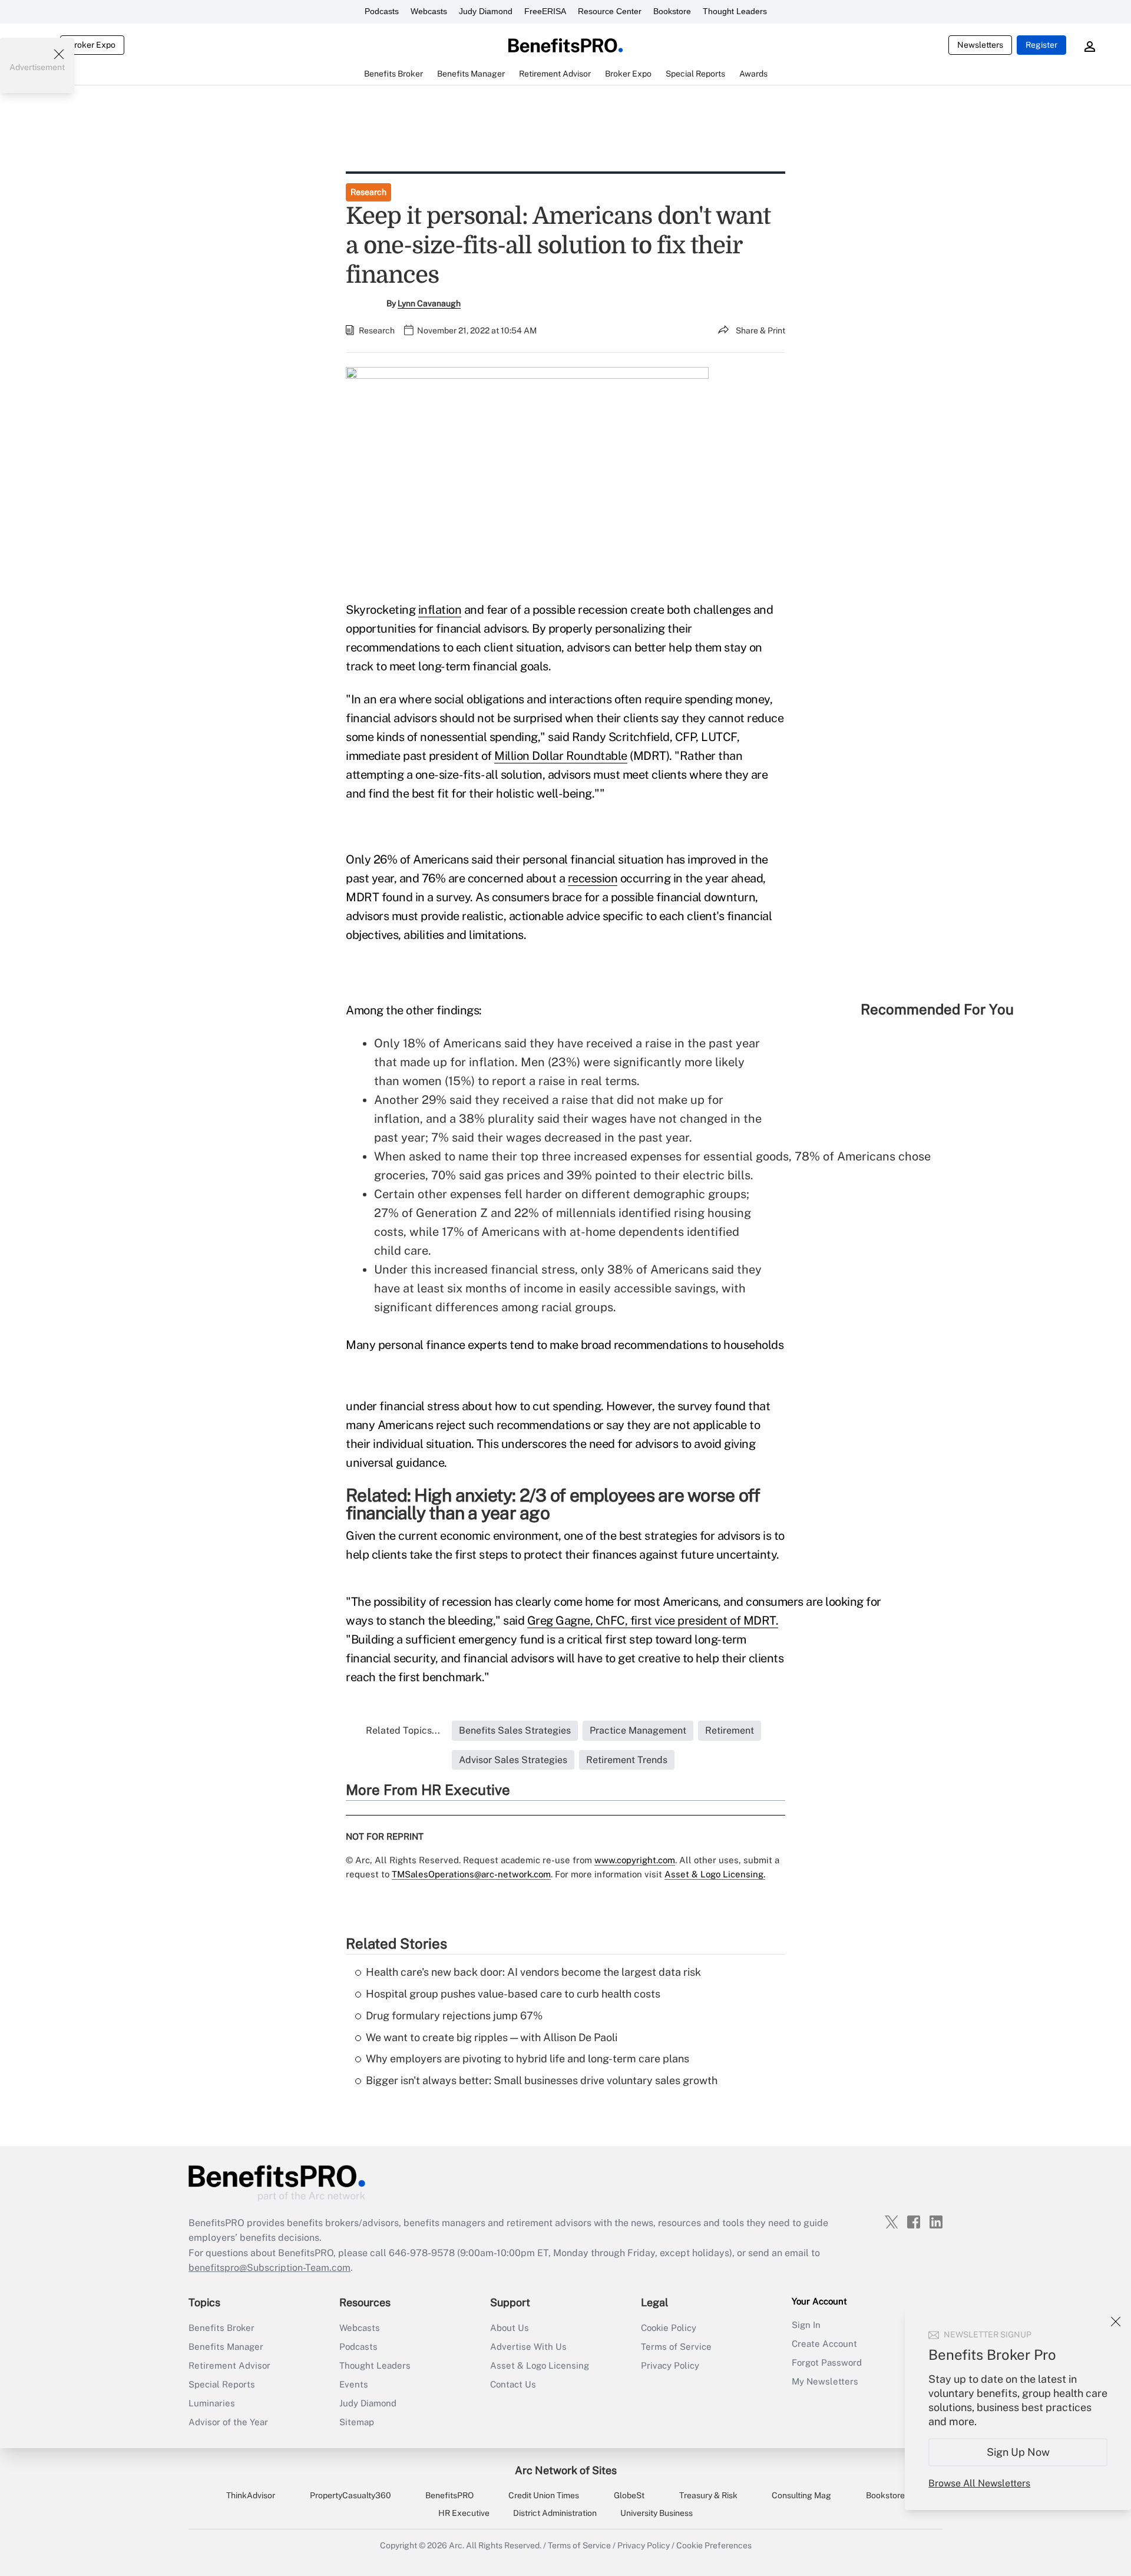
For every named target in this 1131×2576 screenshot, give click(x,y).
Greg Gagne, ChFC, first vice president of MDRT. (653, 1621)
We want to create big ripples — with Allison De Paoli (492, 2037)
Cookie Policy (669, 2328)
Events (354, 2384)
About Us (510, 2328)
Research (368, 192)
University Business (657, 2513)
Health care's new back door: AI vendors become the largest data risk (533, 1972)
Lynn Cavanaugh (429, 303)
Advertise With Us (528, 2347)
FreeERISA (545, 11)
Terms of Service (676, 2347)
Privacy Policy (670, 2365)
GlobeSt (629, 2495)
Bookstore (672, 11)
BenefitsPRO (449, 2495)
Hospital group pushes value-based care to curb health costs (513, 1994)
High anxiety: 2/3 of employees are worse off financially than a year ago (553, 1504)
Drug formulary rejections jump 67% (454, 2016)
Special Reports (222, 2384)
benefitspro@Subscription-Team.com (269, 2268)
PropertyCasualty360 (350, 2495)
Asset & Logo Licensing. (715, 1874)
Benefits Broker (221, 2328)
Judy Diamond (486, 11)
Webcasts (429, 11)
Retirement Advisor (229, 2365)
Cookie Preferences (714, 2545)
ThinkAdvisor (251, 2495)
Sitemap (357, 2422)
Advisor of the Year (228, 2422)
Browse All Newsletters (979, 2483)
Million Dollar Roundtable (561, 756)
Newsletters (980, 45)
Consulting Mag (801, 2495)
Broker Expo (92, 45)
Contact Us (513, 2384)
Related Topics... (403, 1730)
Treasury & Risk (708, 2495)
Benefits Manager (226, 2347)
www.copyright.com (635, 1860)
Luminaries (212, 2403)
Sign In (806, 2325)
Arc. (457, 2545)
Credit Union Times (544, 2495)
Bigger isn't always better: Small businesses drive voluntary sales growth (542, 2080)
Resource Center (610, 11)
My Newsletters (825, 2381)
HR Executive (464, 2513)
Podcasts (382, 11)
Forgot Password (827, 2362)
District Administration (555, 2513)
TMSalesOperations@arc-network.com (471, 1874)
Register (1041, 45)
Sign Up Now (1018, 2452)
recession (593, 878)
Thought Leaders (735, 11)
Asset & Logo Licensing (540, 2365)
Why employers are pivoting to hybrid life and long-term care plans (528, 2059)
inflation (440, 610)
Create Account (824, 2344)
